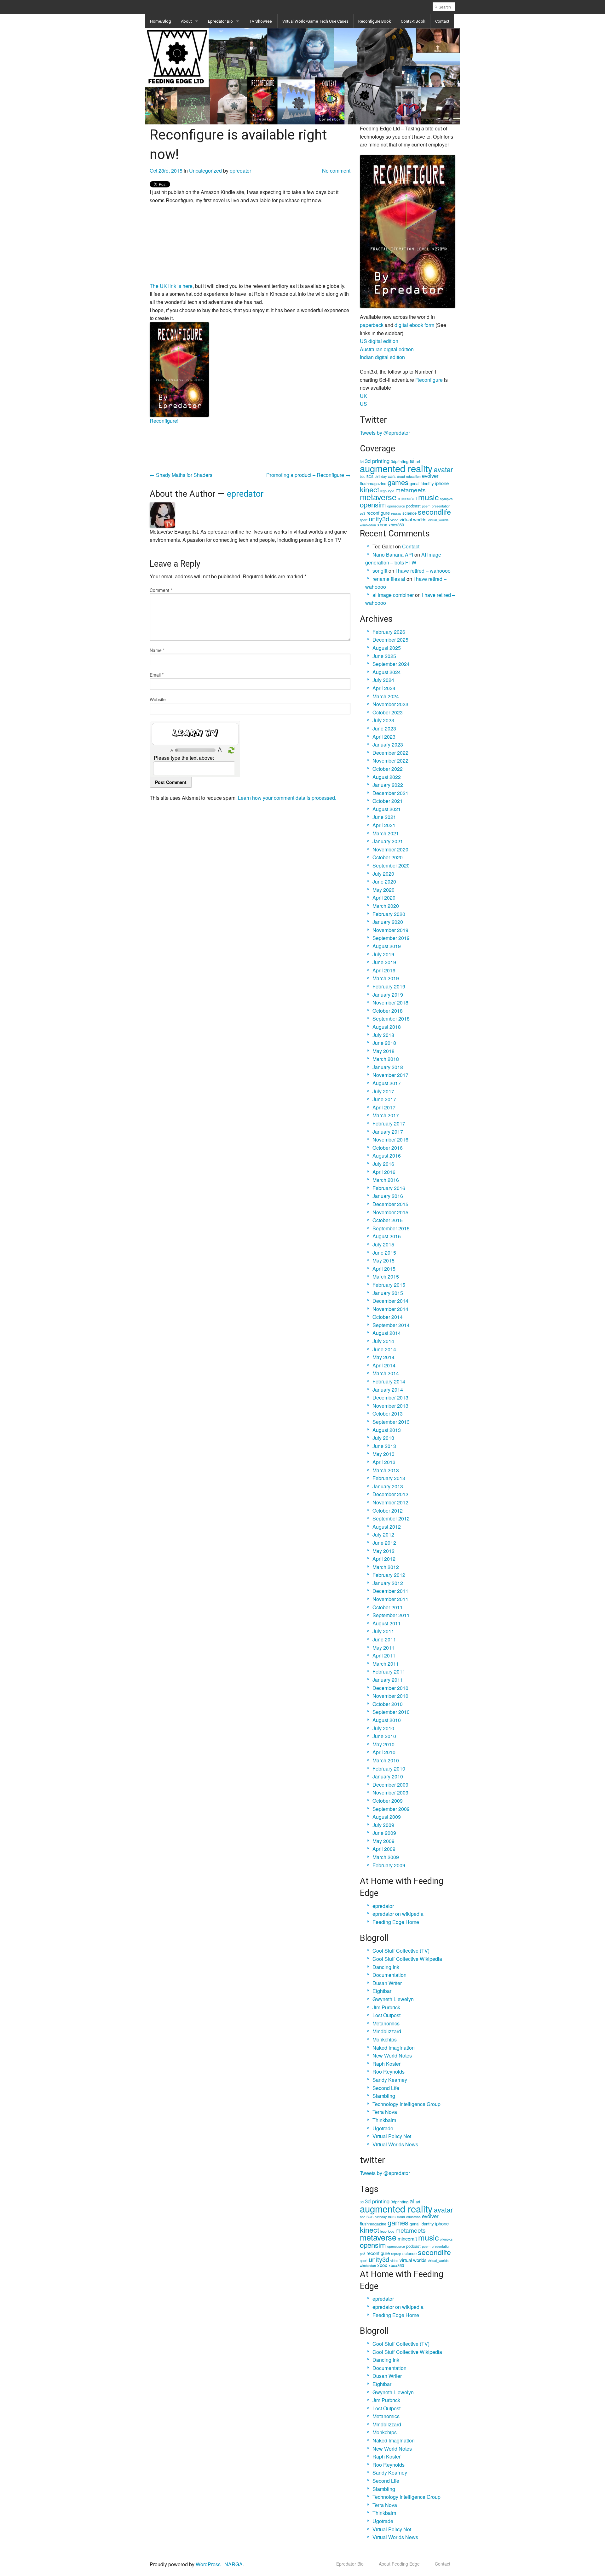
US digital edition (379, 341)
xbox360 (396, 525)
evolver (430, 476)
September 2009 (391, 1809)
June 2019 (384, 962)
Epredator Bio (220, 21)
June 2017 (384, 1099)
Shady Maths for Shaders (181, 475)
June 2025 (384, 656)
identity (427, 483)
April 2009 (384, 1849)
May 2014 (383, 1357)
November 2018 (390, 1002)
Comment (161, 590)
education (413, 476)
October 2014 (388, 1317)
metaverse (378, 497)
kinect (369, 489)
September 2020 (391, 865)
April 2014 (384, 1365)
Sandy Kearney (390, 2080)
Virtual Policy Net (392, 2136)
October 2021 (388, 801)
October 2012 (388, 1511)
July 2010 (383, 1728)
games (398, 482)
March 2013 (386, 1470)
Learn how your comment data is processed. (287, 798)
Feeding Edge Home (396, 1922)
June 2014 (384, 1349)
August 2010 (387, 1720)
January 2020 (388, 922)
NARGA (233, 2564)
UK (363, 396)
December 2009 (390, 1785)
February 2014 (389, 1381)
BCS (370, 476)
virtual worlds (413, 519)
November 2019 (390, 930)
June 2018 (384, 1043)
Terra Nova (385, 2112)
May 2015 (383, 1260)
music (428, 497)
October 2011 (388, 1607)
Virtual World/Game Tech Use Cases (315, 21)
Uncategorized (205, 171)
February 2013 (389, 1478)
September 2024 (391, 664)
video (394, 520)
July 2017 (383, 1091)
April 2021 (384, 825)
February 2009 (389, 1865)
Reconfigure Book (375, 21)
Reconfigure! (164, 421)
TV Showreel (261, 21)
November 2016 (390, 1139)
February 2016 (389, 1188)
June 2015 (384, 1253)
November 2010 (390, 1696)
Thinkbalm (384, 2120)
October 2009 (388, 1801)
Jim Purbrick (386, 2007)
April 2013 (384, 1462)
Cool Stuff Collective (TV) (401, 1951)
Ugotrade (383, 2128)
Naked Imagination (394, 2048)
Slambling (384, 2096)
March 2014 (386, 1373)
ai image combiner (393, 595)
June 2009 (384, 1833)
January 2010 (388, 1776)
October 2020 (388, 857)
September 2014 (391, 1325)
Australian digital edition (387, 349)
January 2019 (388, 995)
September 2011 (391, 1615)
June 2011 (384, 1639)
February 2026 (389, 632)
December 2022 (390, 753)
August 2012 (387, 1527)
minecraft (407, 498)
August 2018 (387, 1027)
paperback (372, 325)
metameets (411, 490)
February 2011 (389, 1672)
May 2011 (383, 1648)
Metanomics (386, 2023)
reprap (396, 513)
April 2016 (384, 1172)
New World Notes (392, 2055)
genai (415, 483)
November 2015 (390, 1212)
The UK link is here (171, 286)
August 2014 (387, 1333)
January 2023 (388, 744)
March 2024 (386, 696)
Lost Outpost (386, 2015)
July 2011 (383, 1631)
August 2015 (387, 1236)
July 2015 (383, 1244)
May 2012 (383, 1551)
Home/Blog (161, 21)
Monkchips (385, 2039)
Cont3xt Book (413, 21)
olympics (446, 499)
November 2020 (390, 849)
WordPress (208, 2564)
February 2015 (389, 1285)
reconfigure (378, 513)
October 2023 (388, 712)
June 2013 (384, 1446)
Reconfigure (429, 380)
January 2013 (388, 1486)
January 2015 (388, 1293)
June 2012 (384, 1543)
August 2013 (387, 1430)
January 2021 (388, 841)
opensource (396, 506)
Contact (442, 21)
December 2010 (390, 1688)
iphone (442, 483)
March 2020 (386, 906)
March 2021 (386, 833)
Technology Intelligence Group (406, 2104)
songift (380, 571)
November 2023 (390, 704)
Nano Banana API (393, 555)
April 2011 (384, 1655)
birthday (381, 476)
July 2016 (383, 1164)
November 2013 (390, 1406)
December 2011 (390, 1591)
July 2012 (383, 1534)
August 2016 (387, 1156)
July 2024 (383, 680)
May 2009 (383, 1841)
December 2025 (390, 640)
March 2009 (386, 1857)
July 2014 (383, 1341)
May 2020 (383, 890)
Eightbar (382, 1991)
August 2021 (387, 809)
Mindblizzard (387, 2031)
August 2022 (387, 777)
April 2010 (384, 1752)
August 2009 (387, 1817)
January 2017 (388, 1132)
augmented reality (396, 468)
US (363, 404)
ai (412, 460)
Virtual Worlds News (395, 2144)
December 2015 (390, 1204)
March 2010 (386, 1760)
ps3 (363, 513)
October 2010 (388, 1704)
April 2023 (384, 737)
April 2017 (384, 1107)
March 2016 (386, 1180)
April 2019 (384, 970)
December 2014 (390, 1301)
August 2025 (387, 648)
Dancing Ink (386, 1967)
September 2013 (391, 1422)
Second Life (386, 2088)
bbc (363, 476)
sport (364, 520)
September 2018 (391, 1019)
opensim (373, 504)
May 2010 (383, 1744)
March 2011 (386, 1664)
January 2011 (388, 1680)
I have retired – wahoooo (423, 571)
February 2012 (389, 1575)
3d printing (377, 461)
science (409, 513)
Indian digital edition (382, 357)
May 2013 (383, 1454)
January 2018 (388, 1067)
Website (158, 699)
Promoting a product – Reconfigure (308, 475)
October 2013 (388, 1414)
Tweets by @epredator (385, 433)
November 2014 (390, 1309)
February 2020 (389, 914)
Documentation (389, 1975)
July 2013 (383, 1438)
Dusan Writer (387, 1983)
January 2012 (388, 1583)
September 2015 (391, 1228)
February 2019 (389, 986)
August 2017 (387, 1083)
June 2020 (384, 882)
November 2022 (390, 761)
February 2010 (389, 1769)
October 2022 (388, 769)
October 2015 (388, 1220)
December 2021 (390, 793)
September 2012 (391, 1518)
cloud (401, 476)
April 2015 (384, 1269)
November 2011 (390, 1599)
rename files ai (389, 579)
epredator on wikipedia (398, 1914)
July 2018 (383, 1035)
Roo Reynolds (389, 2072)
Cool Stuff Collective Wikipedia (407, 1959)
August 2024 (387, 672)
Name (157, 650)
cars (392, 476)
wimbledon (368, 525)
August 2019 (387, 946)
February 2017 (389, 1123)
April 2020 (384, 898)
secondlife (434, 512)
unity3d (379, 518)
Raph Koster (386, 2064)
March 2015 (386, 1277)
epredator (240, 171)
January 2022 (388, 785)
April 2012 (384, 1559)
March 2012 (386, 1567)
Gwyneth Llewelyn (393, 1999)
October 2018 (388, 1011)
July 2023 (383, 720)
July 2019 (383, 954)
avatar (443, 469)
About (186, 21)
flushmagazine (373, 483)
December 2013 (390, 1397)
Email (157, 675)
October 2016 (388, 1148)
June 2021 (384, 817)
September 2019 (391, 938)
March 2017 (386, 1115)
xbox (382, 524)
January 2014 (388, 1390)
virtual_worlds (438, 520)
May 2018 (383, 1051)
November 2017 (390, 1075)
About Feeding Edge (399, 2564)
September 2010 (391, 1712)
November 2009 (390, 1792)
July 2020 (383, 874)
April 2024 (384, 688)
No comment (336, 171)
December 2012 (390, 1494)
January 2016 (388, 1196)
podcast (413, 506)
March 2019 (386, 978)
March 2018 (386, 1059)
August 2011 (387, 1623)
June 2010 (384, 1736)
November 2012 (390, 1502)
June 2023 (384, 728)
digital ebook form (414, 325)
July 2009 (383, 1825)
